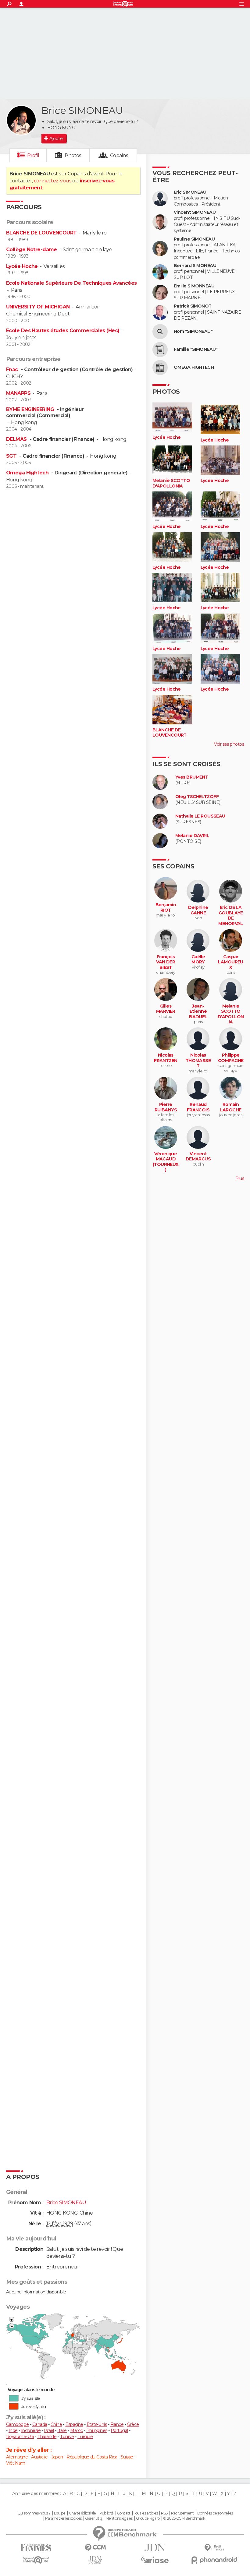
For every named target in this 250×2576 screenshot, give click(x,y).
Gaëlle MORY (198, 960)
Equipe (60, 2513)
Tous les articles (146, 2513)
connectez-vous (53, 181)
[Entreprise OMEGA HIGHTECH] (160, 368)
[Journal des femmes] (36, 2548)
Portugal (119, 2430)
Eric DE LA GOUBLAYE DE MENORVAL (231, 916)
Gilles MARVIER (166, 1009)
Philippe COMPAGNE (231, 1058)
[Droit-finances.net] (214, 2548)
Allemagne (17, 2457)
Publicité (107, 2513)
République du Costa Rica (92, 2457)
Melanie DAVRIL (192, 836)
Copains (119, 155)
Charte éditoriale (82, 2513)
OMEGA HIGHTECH (194, 367)
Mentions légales (119, 2518)
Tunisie (67, 2437)
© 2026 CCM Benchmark (184, 2518)
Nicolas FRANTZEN (166, 1058)
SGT (12, 456)
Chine (56, 2424)
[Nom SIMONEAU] (160, 332)
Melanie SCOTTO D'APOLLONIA (171, 483)
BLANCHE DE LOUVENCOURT (41, 233)
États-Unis (97, 2424)
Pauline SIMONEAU (194, 239)
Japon (57, 2457)
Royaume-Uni (20, 2437)
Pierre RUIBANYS (166, 1107)
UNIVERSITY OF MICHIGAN (38, 307)
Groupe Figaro (148, 2518)
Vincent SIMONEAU (195, 212)
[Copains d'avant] (36, 2560)
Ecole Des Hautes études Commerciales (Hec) (63, 331)
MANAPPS (18, 393)
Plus (240, 1178)
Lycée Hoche (22, 266)
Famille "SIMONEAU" (196, 349)
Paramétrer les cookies (63, 2518)
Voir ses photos (229, 744)
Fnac (13, 370)
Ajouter (57, 139)
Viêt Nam (16, 2463)
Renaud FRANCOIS (198, 1107)
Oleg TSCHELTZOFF (197, 797)
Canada (40, 2424)
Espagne (74, 2424)
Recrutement (182, 2513)
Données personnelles (215, 2513)
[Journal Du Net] (155, 2548)
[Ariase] (155, 2560)
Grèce (133, 2424)
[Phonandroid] (214, 2560)
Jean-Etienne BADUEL (198, 1012)
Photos (73, 155)
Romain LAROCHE (231, 1107)
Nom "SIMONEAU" (193, 331)
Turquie (85, 2437)
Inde (13, 2430)
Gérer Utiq (93, 2518)
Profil (33, 155)
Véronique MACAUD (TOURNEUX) (166, 1162)
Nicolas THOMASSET (198, 1061)
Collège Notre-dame (32, 250)
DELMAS (17, 439)
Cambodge (18, 2424)
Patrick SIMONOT (193, 306)
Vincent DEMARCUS (198, 1157)
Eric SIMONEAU (190, 192)
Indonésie (31, 2430)
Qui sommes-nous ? (34, 2513)
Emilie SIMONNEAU (194, 286)
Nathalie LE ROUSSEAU (200, 816)
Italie (62, 2430)
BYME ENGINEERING (31, 409)
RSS (164, 2513)
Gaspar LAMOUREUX (231, 962)
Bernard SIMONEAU (195, 266)
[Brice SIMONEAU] (21, 120)
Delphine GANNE (198, 910)
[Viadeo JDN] (95, 2560)
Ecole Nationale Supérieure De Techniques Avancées (71, 283)
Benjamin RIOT (166, 908)
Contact (124, 2513)
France (117, 2424)
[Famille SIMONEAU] (160, 350)
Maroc (76, 2430)
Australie (39, 2457)
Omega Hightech (28, 473)
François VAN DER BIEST (166, 962)
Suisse (127, 2457)
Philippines (97, 2430)
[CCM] (95, 2548)
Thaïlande (47, 2437)
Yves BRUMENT (192, 777)
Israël (49, 2430)
